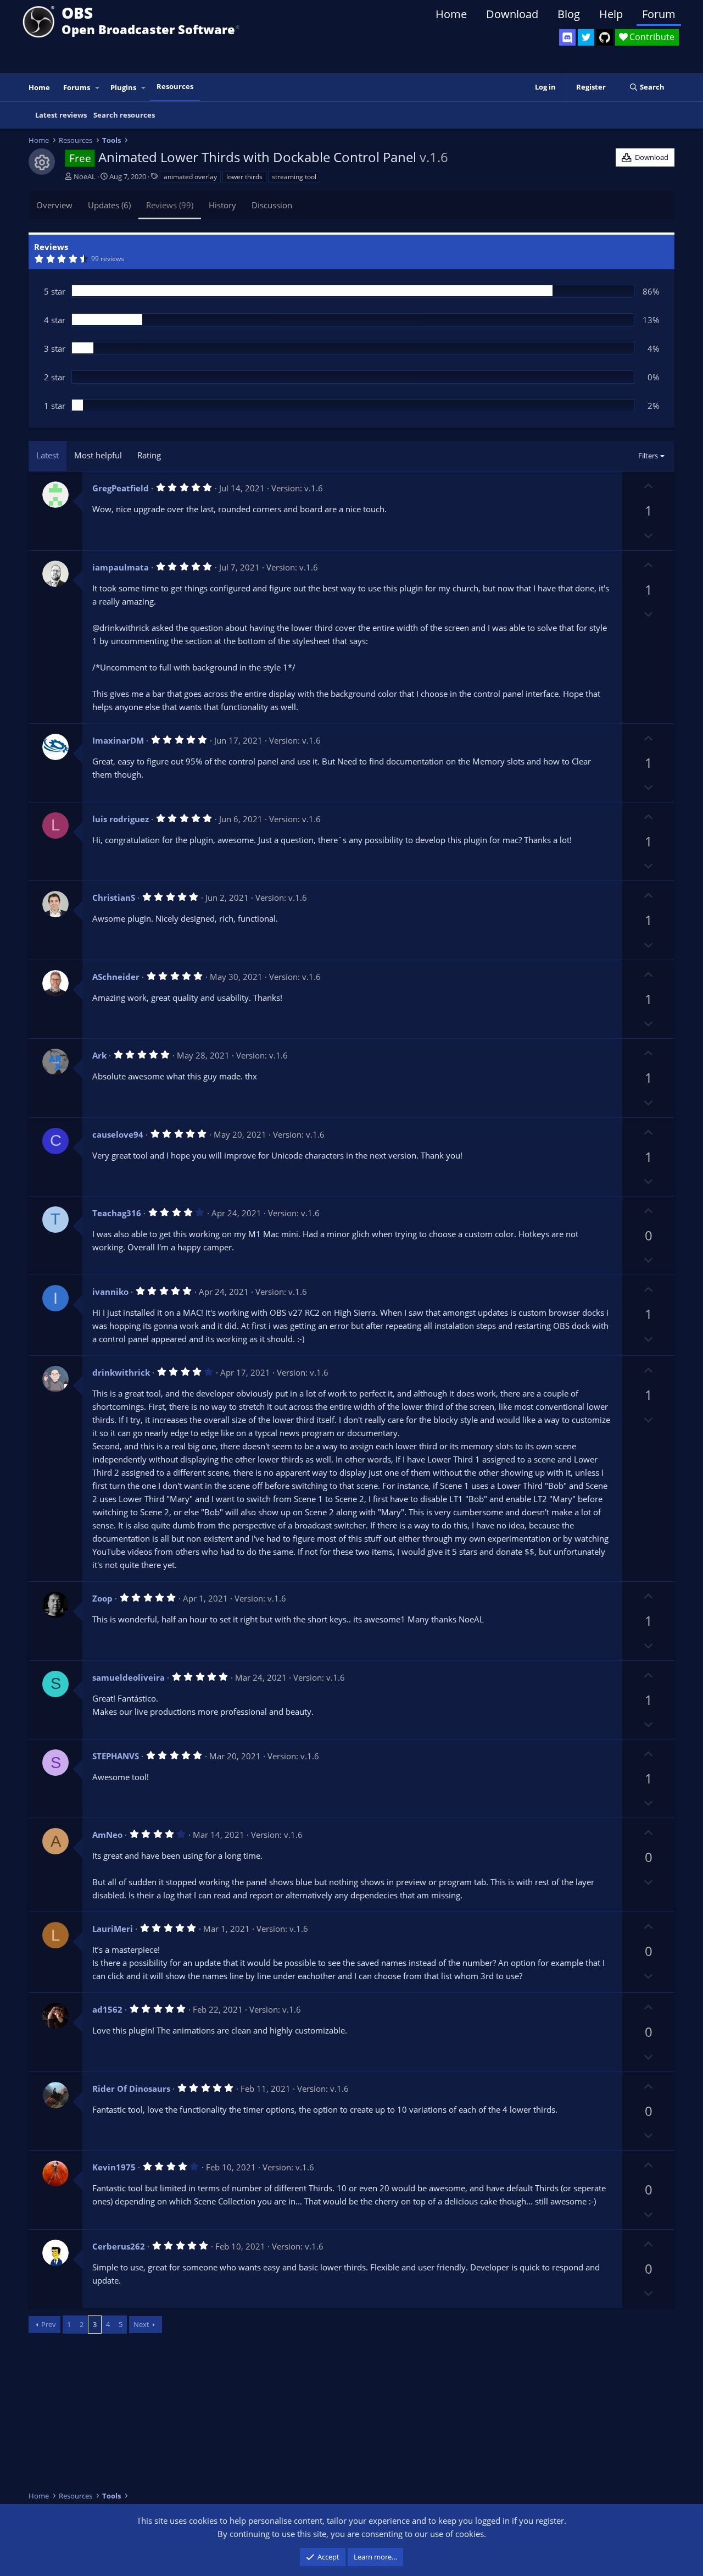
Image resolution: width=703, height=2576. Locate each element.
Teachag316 (117, 1213)
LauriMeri (113, 1929)
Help (611, 14)
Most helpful (98, 455)
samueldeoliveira (129, 1677)
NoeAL (85, 176)
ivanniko (110, 1292)
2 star (55, 377)
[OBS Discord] (567, 37)
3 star (55, 348)
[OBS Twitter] (586, 37)
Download (512, 14)
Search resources (124, 115)
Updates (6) (109, 205)
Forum (659, 14)
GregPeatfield (121, 488)
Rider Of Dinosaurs (131, 2089)
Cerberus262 (119, 2246)
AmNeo (107, 1835)
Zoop (102, 1598)
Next (141, 2324)
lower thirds (244, 177)
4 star (55, 320)
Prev (49, 2324)
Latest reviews (61, 115)
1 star (55, 406)
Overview (54, 205)
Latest (48, 455)
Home (451, 14)
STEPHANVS (116, 1756)
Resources (175, 86)
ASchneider (116, 977)
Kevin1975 (114, 2167)
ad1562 (107, 2009)
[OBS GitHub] (605, 37)
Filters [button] (648, 456)
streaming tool (294, 177)
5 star (55, 291)
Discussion (272, 205)
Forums (77, 87)
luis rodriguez (121, 819)
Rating (149, 455)
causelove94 (118, 1134)
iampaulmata (121, 567)
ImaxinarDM (118, 740)
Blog (569, 14)
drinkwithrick (121, 1372)
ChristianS (114, 898)
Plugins (123, 87)
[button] (98, 88)
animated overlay (190, 177)
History (222, 205)
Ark (99, 1055)
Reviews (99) (170, 205)
